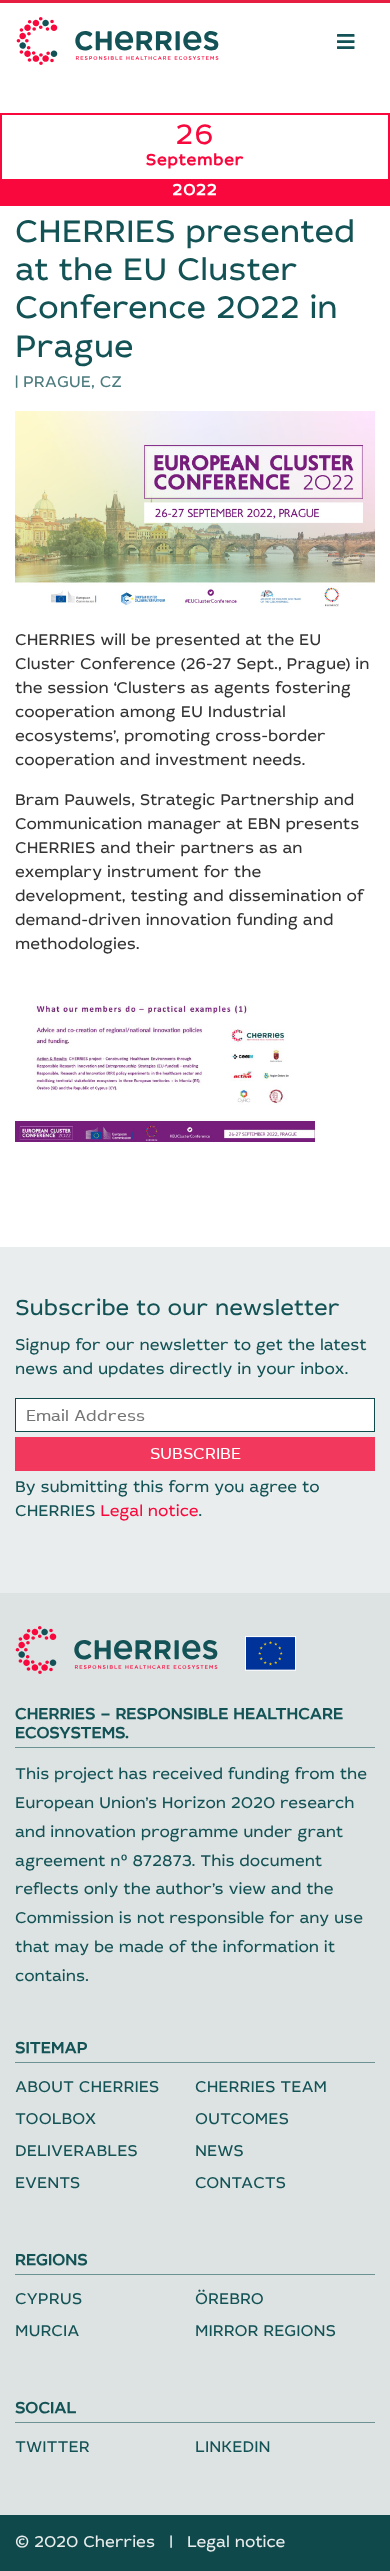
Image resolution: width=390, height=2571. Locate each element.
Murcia (47, 2331)
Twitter (52, 2447)
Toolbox (55, 2119)
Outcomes (242, 2119)
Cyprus (48, 2299)
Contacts (240, 2183)
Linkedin (233, 2447)
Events (47, 2183)
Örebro (229, 2299)
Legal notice (149, 1511)
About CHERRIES (87, 2087)
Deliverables (76, 2151)
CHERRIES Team (261, 2087)
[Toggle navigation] (346, 41)
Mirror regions (265, 2331)
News (219, 2151)
